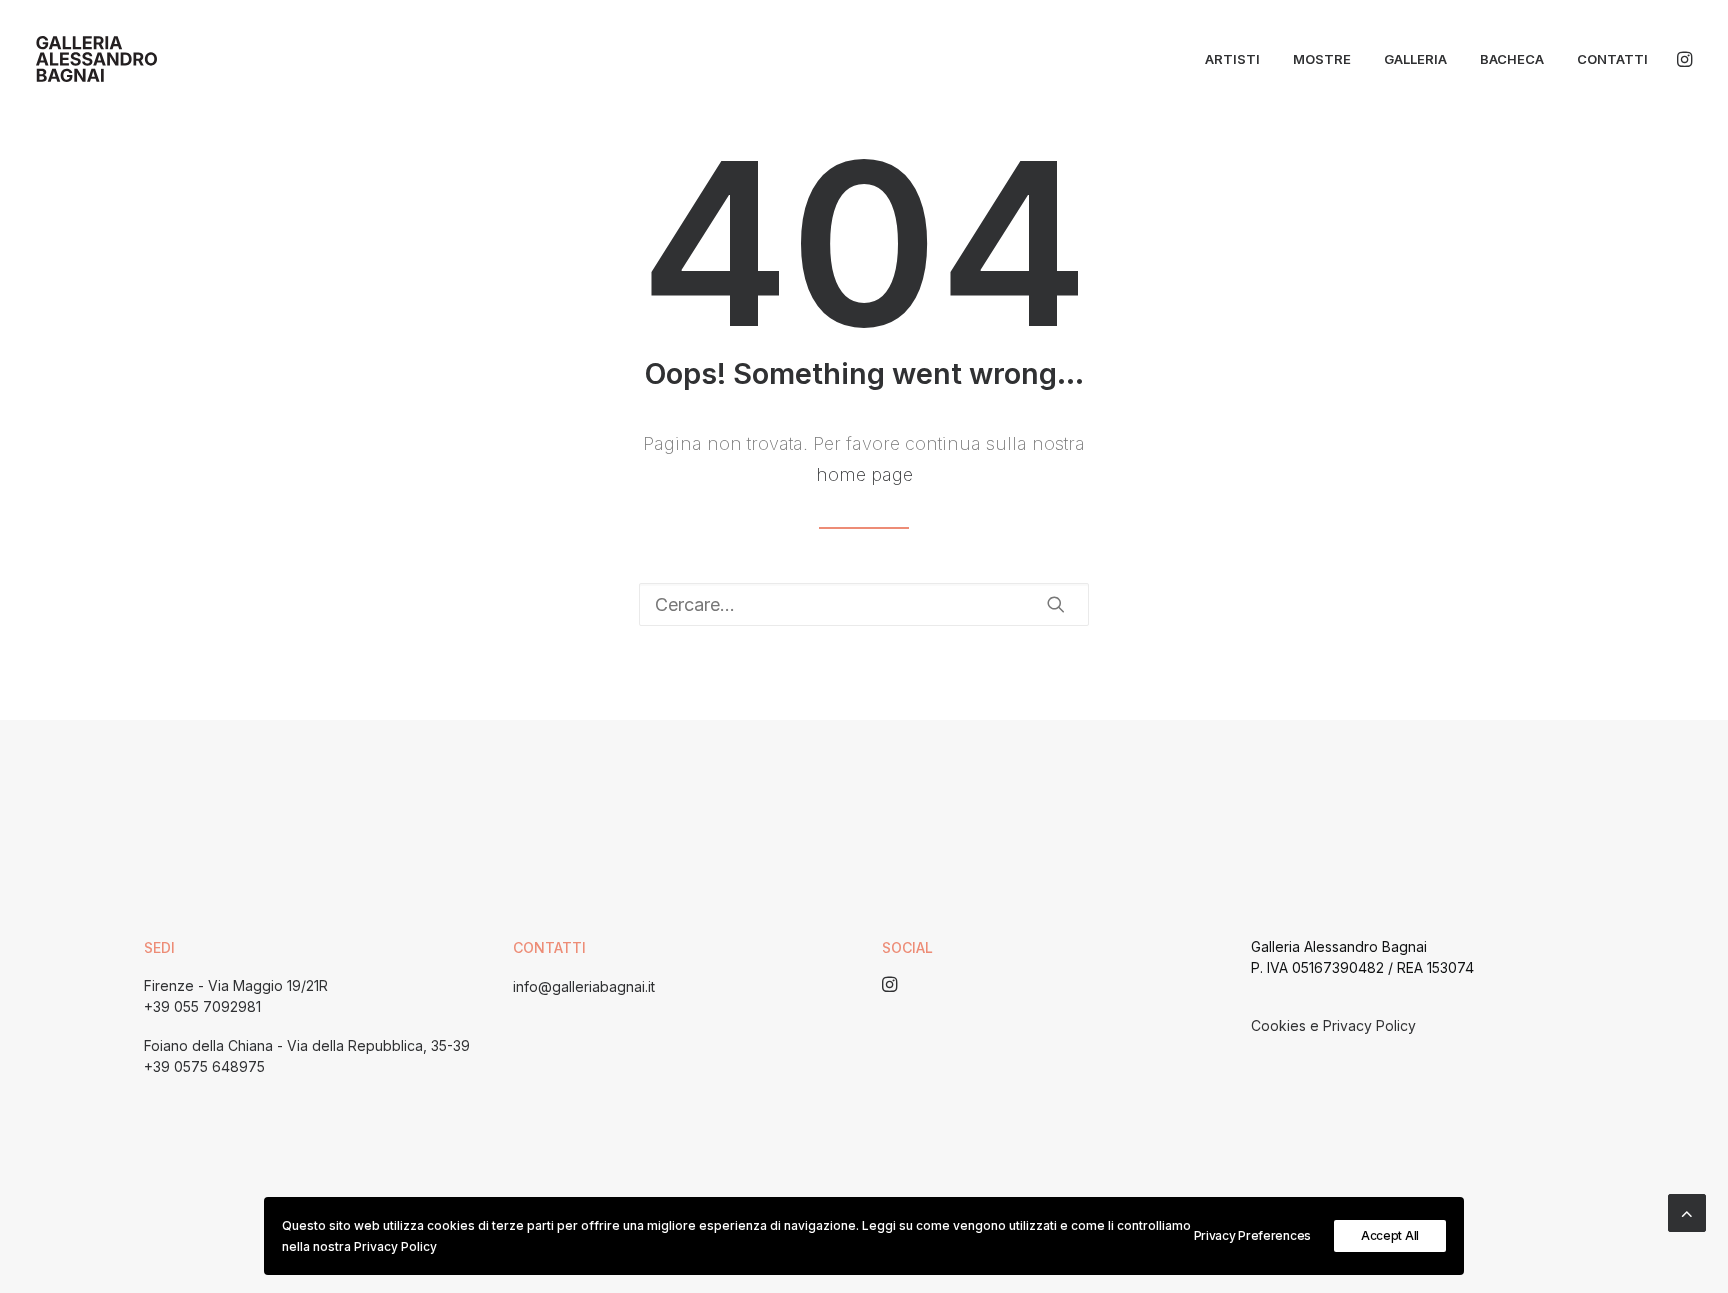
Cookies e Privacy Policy (1333, 1025)
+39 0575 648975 (204, 1066)
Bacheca (1512, 59)
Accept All (1390, 1235)
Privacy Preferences (1252, 1235)
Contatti (1612, 59)
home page (864, 474)
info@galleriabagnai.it (584, 986)
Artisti (1232, 59)
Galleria (1415, 59)
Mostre (1322, 59)
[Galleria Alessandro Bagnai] (96, 59)
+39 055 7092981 (202, 1006)
